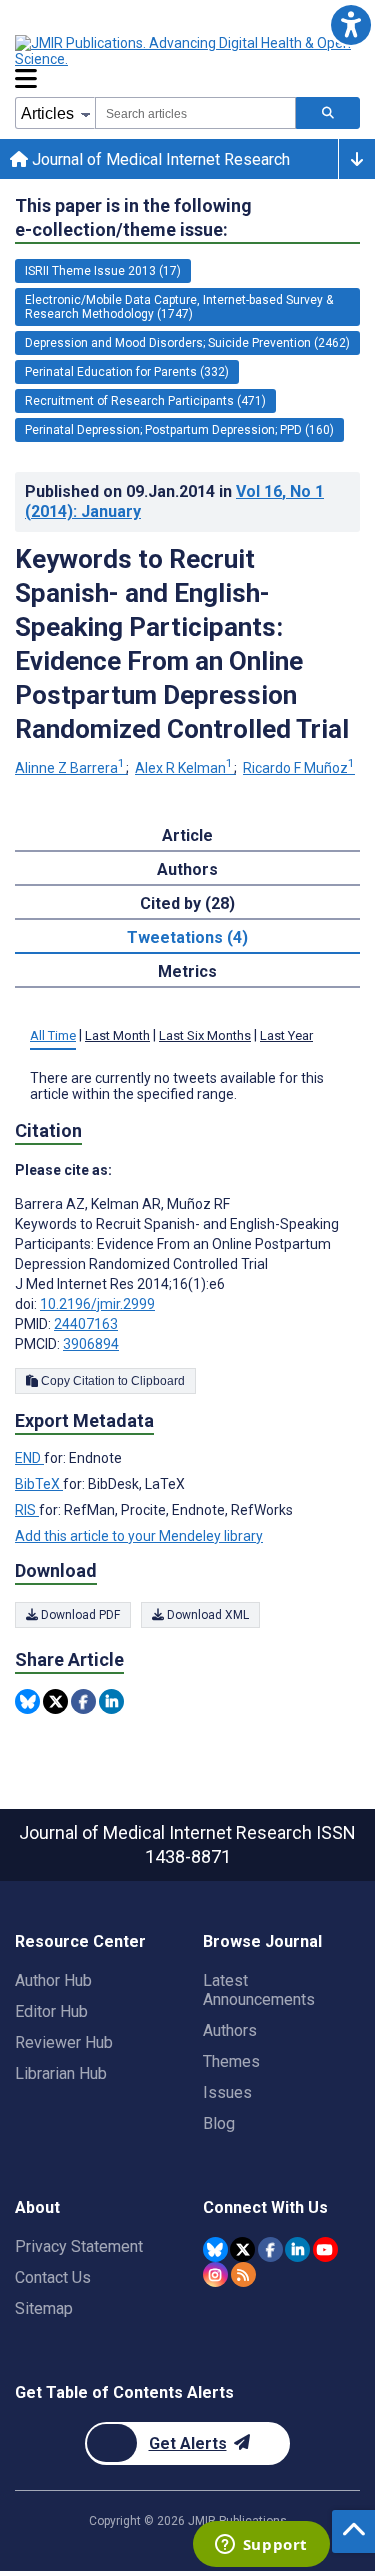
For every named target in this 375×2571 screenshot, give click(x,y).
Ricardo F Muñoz (299, 768)
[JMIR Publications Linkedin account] (297, 2249)
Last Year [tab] (286, 1035)
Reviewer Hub (64, 2042)
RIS (27, 1510)
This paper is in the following (133, 217)
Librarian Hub (61, 2073)
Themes (231, 2061)
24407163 (86, 1324)
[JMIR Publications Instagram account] (215, 2274)
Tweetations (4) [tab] (187, 937)
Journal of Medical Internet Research (159, 159)
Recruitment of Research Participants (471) (145, 401)
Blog (219, 2123)
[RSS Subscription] (243, 2274)
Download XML (206, 1615)
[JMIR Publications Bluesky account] (215, 2249)
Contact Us (53, 2277)
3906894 (91, 1344)
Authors (230, 2030)
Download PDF (79, 1615)
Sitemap (44, 2308)
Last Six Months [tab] (205, 1035)
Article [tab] (187, 835)
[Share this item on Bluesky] (27, 1701)
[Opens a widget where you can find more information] (261, 2546)
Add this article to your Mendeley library (139, 1536)
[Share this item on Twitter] (55, 1701)
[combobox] (195, 113)
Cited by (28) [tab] (187, 903)
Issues (227, 2092)
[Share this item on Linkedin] (111, 1701)
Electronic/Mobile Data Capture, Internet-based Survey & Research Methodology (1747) (179, 307)
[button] (350, 24)
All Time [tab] (53, 1035)
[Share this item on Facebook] (83, 1701)
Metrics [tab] (187, 971)
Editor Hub (51, 2011)
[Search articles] (328, 113)
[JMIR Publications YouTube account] (325, 2249)
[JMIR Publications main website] (185, 51)
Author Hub (53, 1980)
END (29, 1458)
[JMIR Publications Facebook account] (270, 2249)
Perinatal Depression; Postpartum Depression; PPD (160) (179, 430)
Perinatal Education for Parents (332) (127, 372)
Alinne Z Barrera (70, 768)
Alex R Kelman (184, 768)
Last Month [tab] (117, 1035)
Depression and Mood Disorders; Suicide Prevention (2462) (187, 343)
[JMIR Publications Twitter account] (242, 2249)
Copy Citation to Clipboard (111, 1381)
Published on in (174, 501)
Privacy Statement (79, 2246)
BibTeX (39, 1484)
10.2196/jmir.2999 (97, 1304)
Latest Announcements (259, 1990)
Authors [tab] (187, 869)
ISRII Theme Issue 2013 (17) (103, 271)
